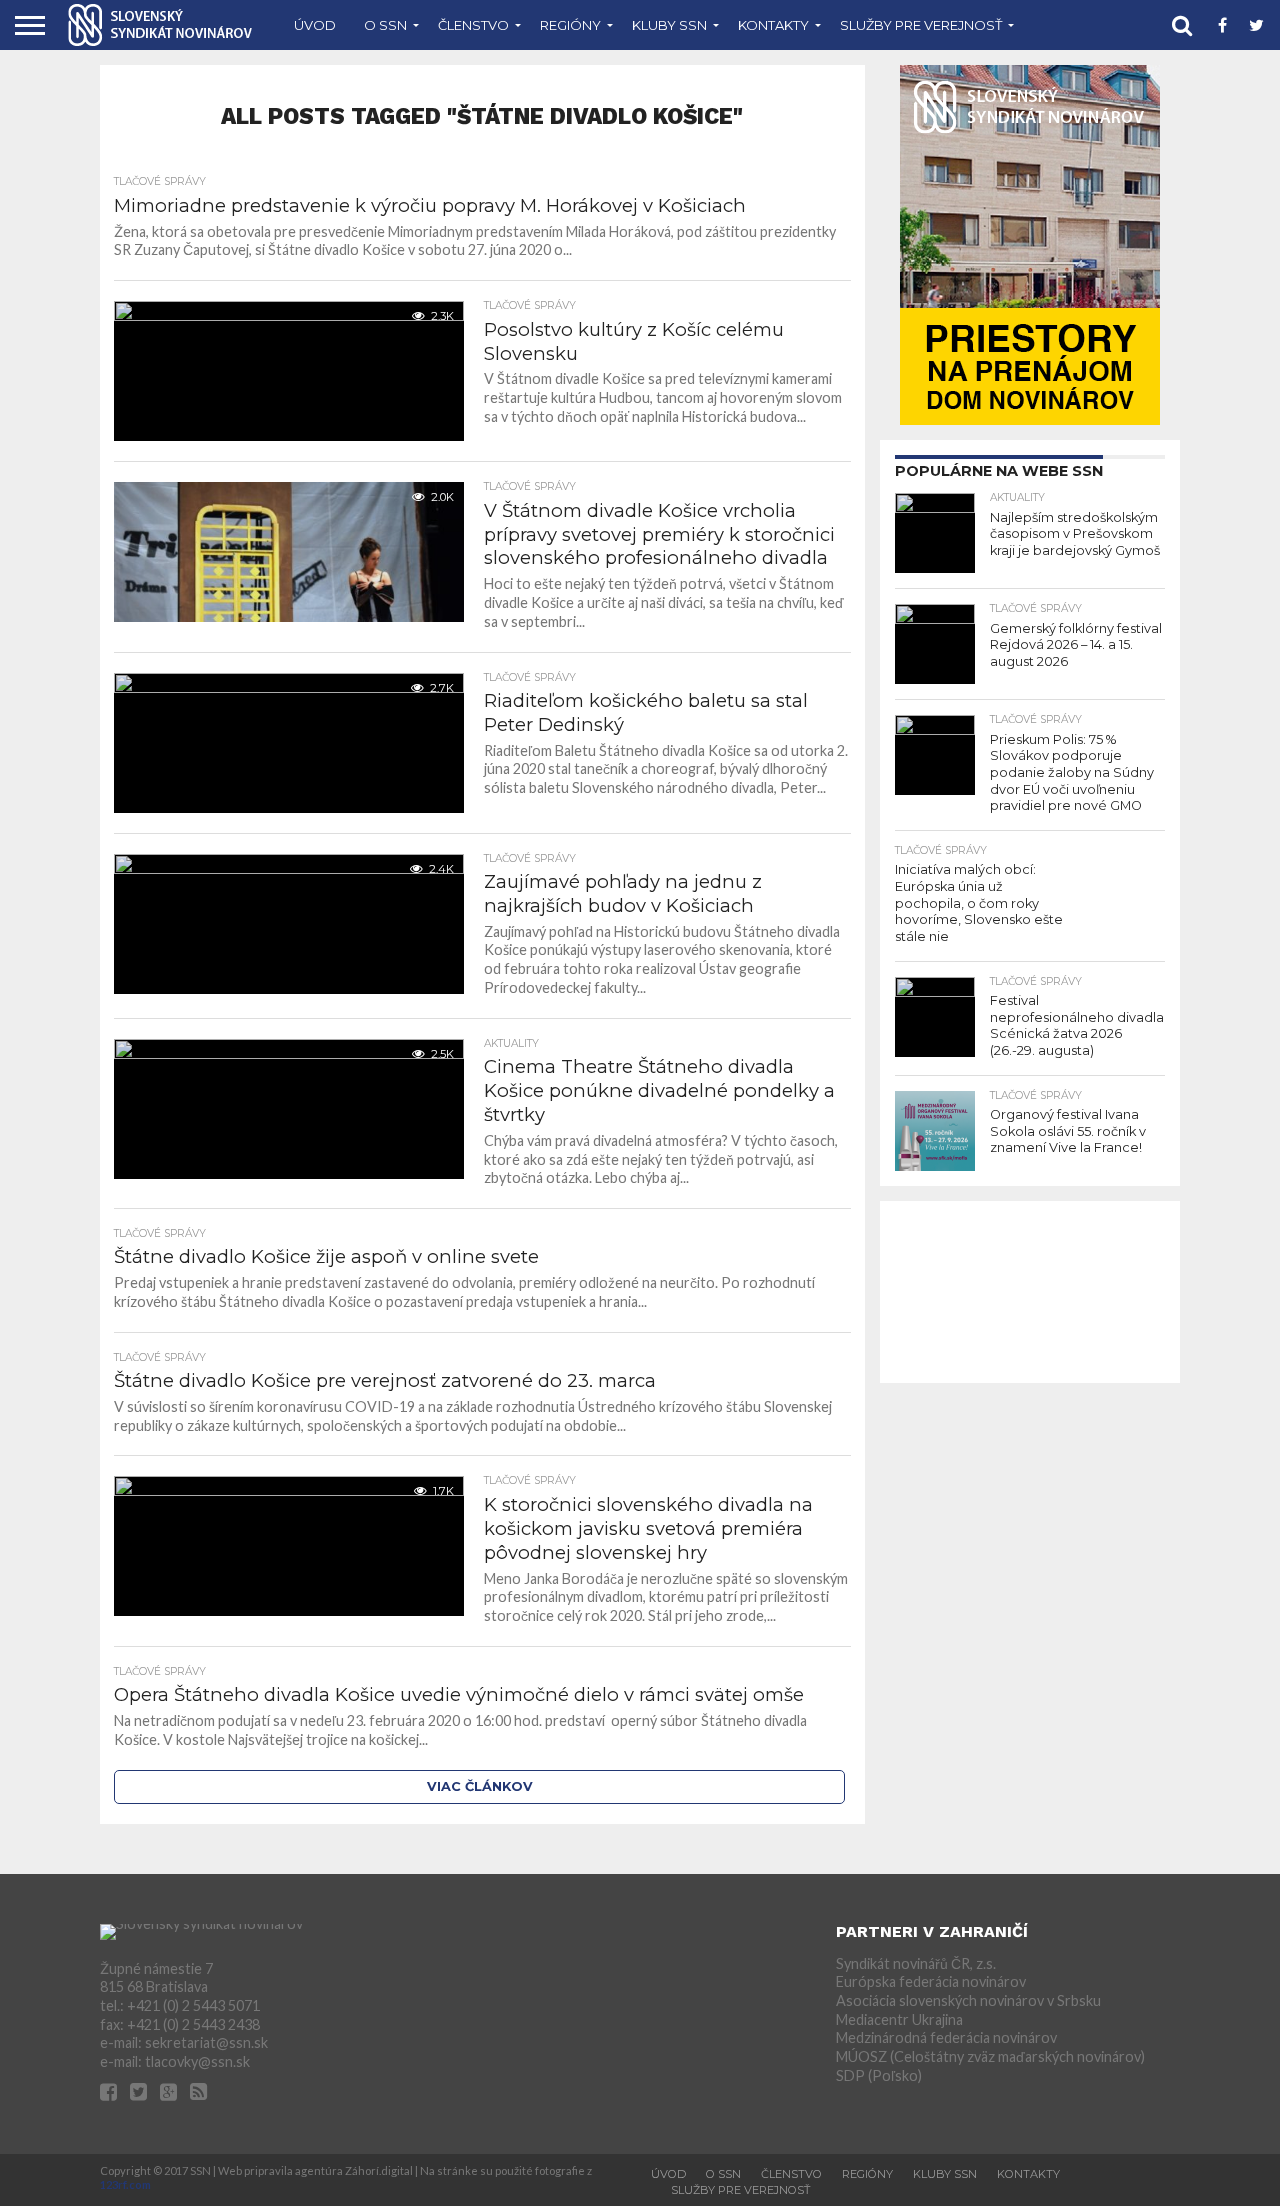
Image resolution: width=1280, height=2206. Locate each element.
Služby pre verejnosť (921, 25)
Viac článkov (480, 1786)
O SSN (385, 25)
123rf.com (125, 2184)
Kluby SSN (669, 25)
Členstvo (473, 25)
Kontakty (773, 25)
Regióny (570, 25)
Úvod (315, 25)
